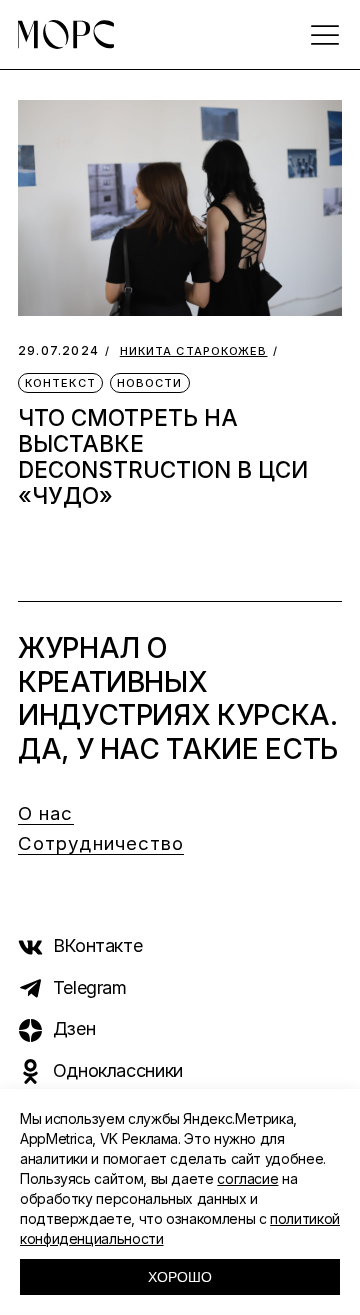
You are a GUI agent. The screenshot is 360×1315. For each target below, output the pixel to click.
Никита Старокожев (194, 351)
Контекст (60, 383)
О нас (46, 813)
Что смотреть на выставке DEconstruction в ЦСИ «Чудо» (163, 456)
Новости (150, 383)
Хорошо (180, 1277)
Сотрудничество (101, 843)
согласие (247, 1178)
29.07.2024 (58, 350)
